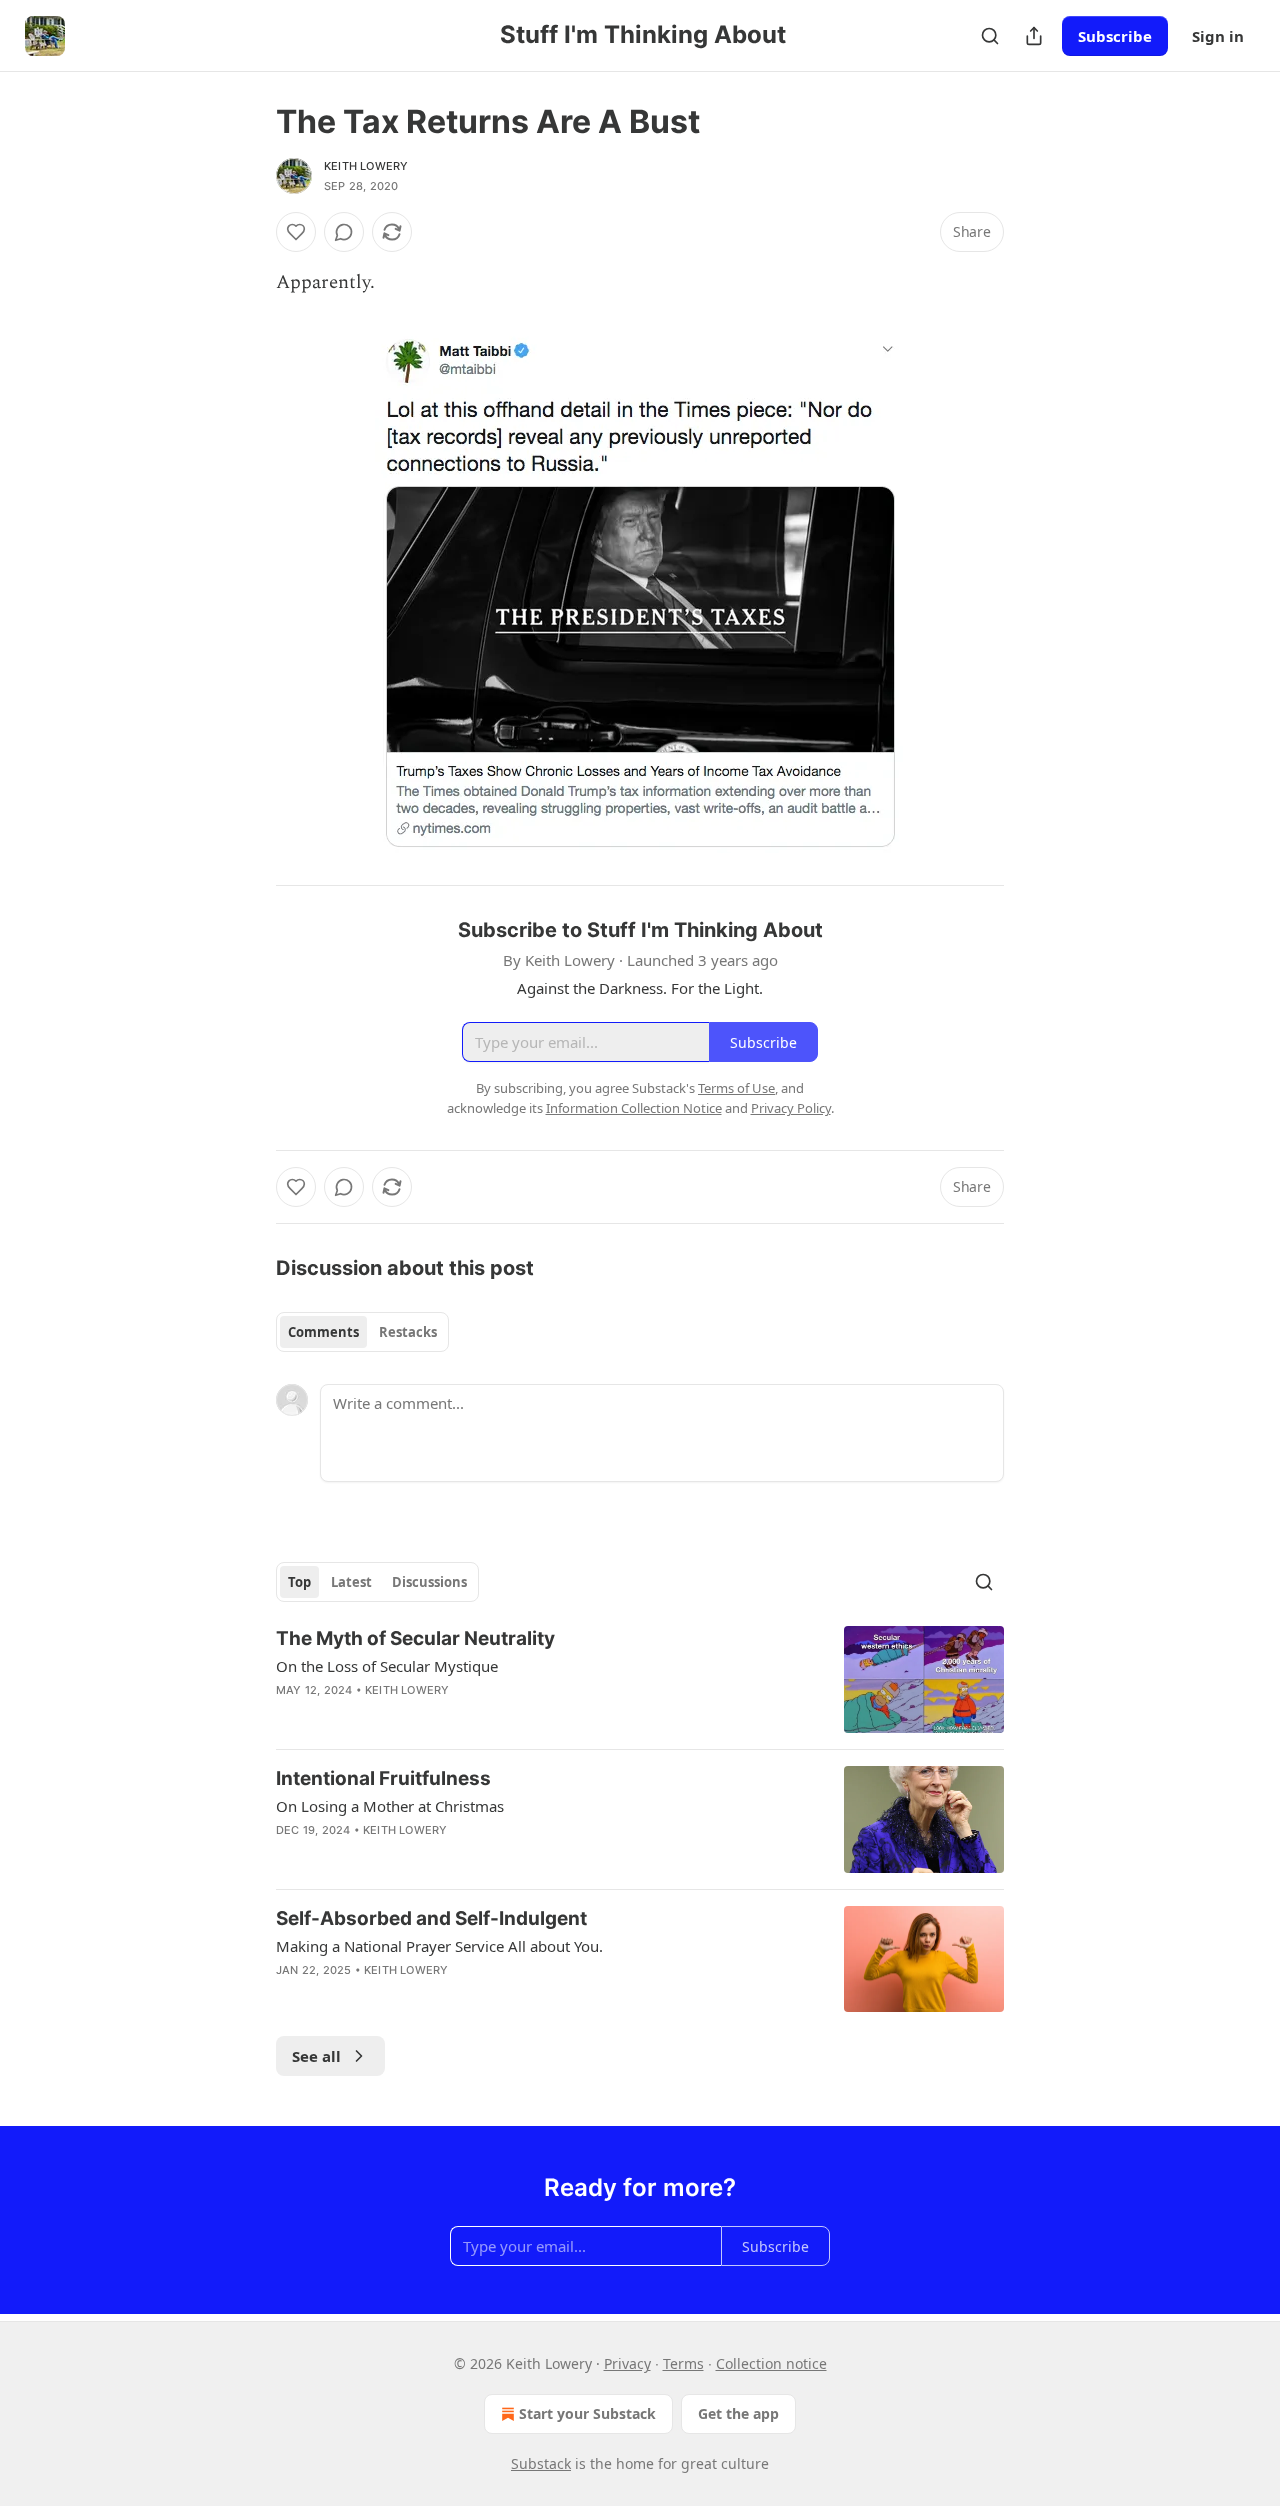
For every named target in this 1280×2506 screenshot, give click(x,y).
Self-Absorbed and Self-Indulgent (431, 1918)
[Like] (296, 232)
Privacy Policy (791, 1108)
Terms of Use (736, 1088)
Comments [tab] (323, 1332)
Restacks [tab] (408, 1332)
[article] (640, 1679)
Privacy (627, 2363)
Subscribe (1115, 36)
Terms (683, 2363)
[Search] (990, 36)
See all (316, 2056)
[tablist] (362, 1332)
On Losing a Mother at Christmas (390, 1806)
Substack (541, 2463)
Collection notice (771, 2363)
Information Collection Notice (634, 1108)
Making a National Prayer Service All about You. (439, 1946)
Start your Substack (587, 2413)
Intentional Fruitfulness (383, 1778)
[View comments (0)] (344, 232)
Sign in (1218, 36)
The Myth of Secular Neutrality (415, 1638)
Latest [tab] (351, 1582)
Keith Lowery (366, 166)
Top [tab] (299, 1582)
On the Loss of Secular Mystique (387, 1666)
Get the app (738, 2413)
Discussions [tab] (429, 1582)
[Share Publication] (1034, 36)
